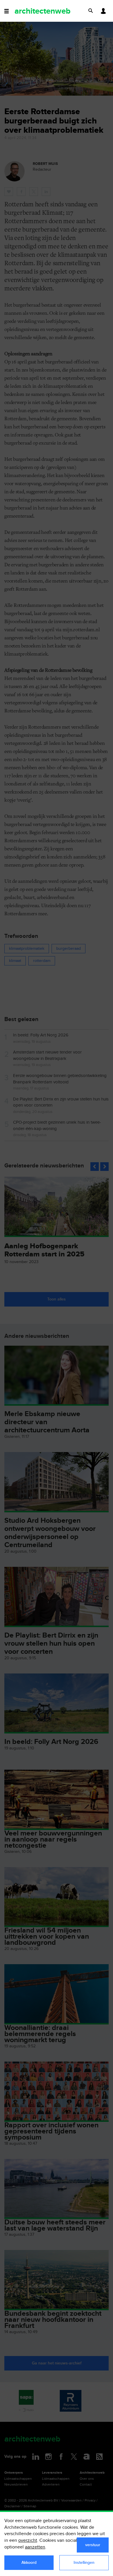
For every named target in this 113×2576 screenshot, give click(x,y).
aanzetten (35, 2547)
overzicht (28, 2540)
